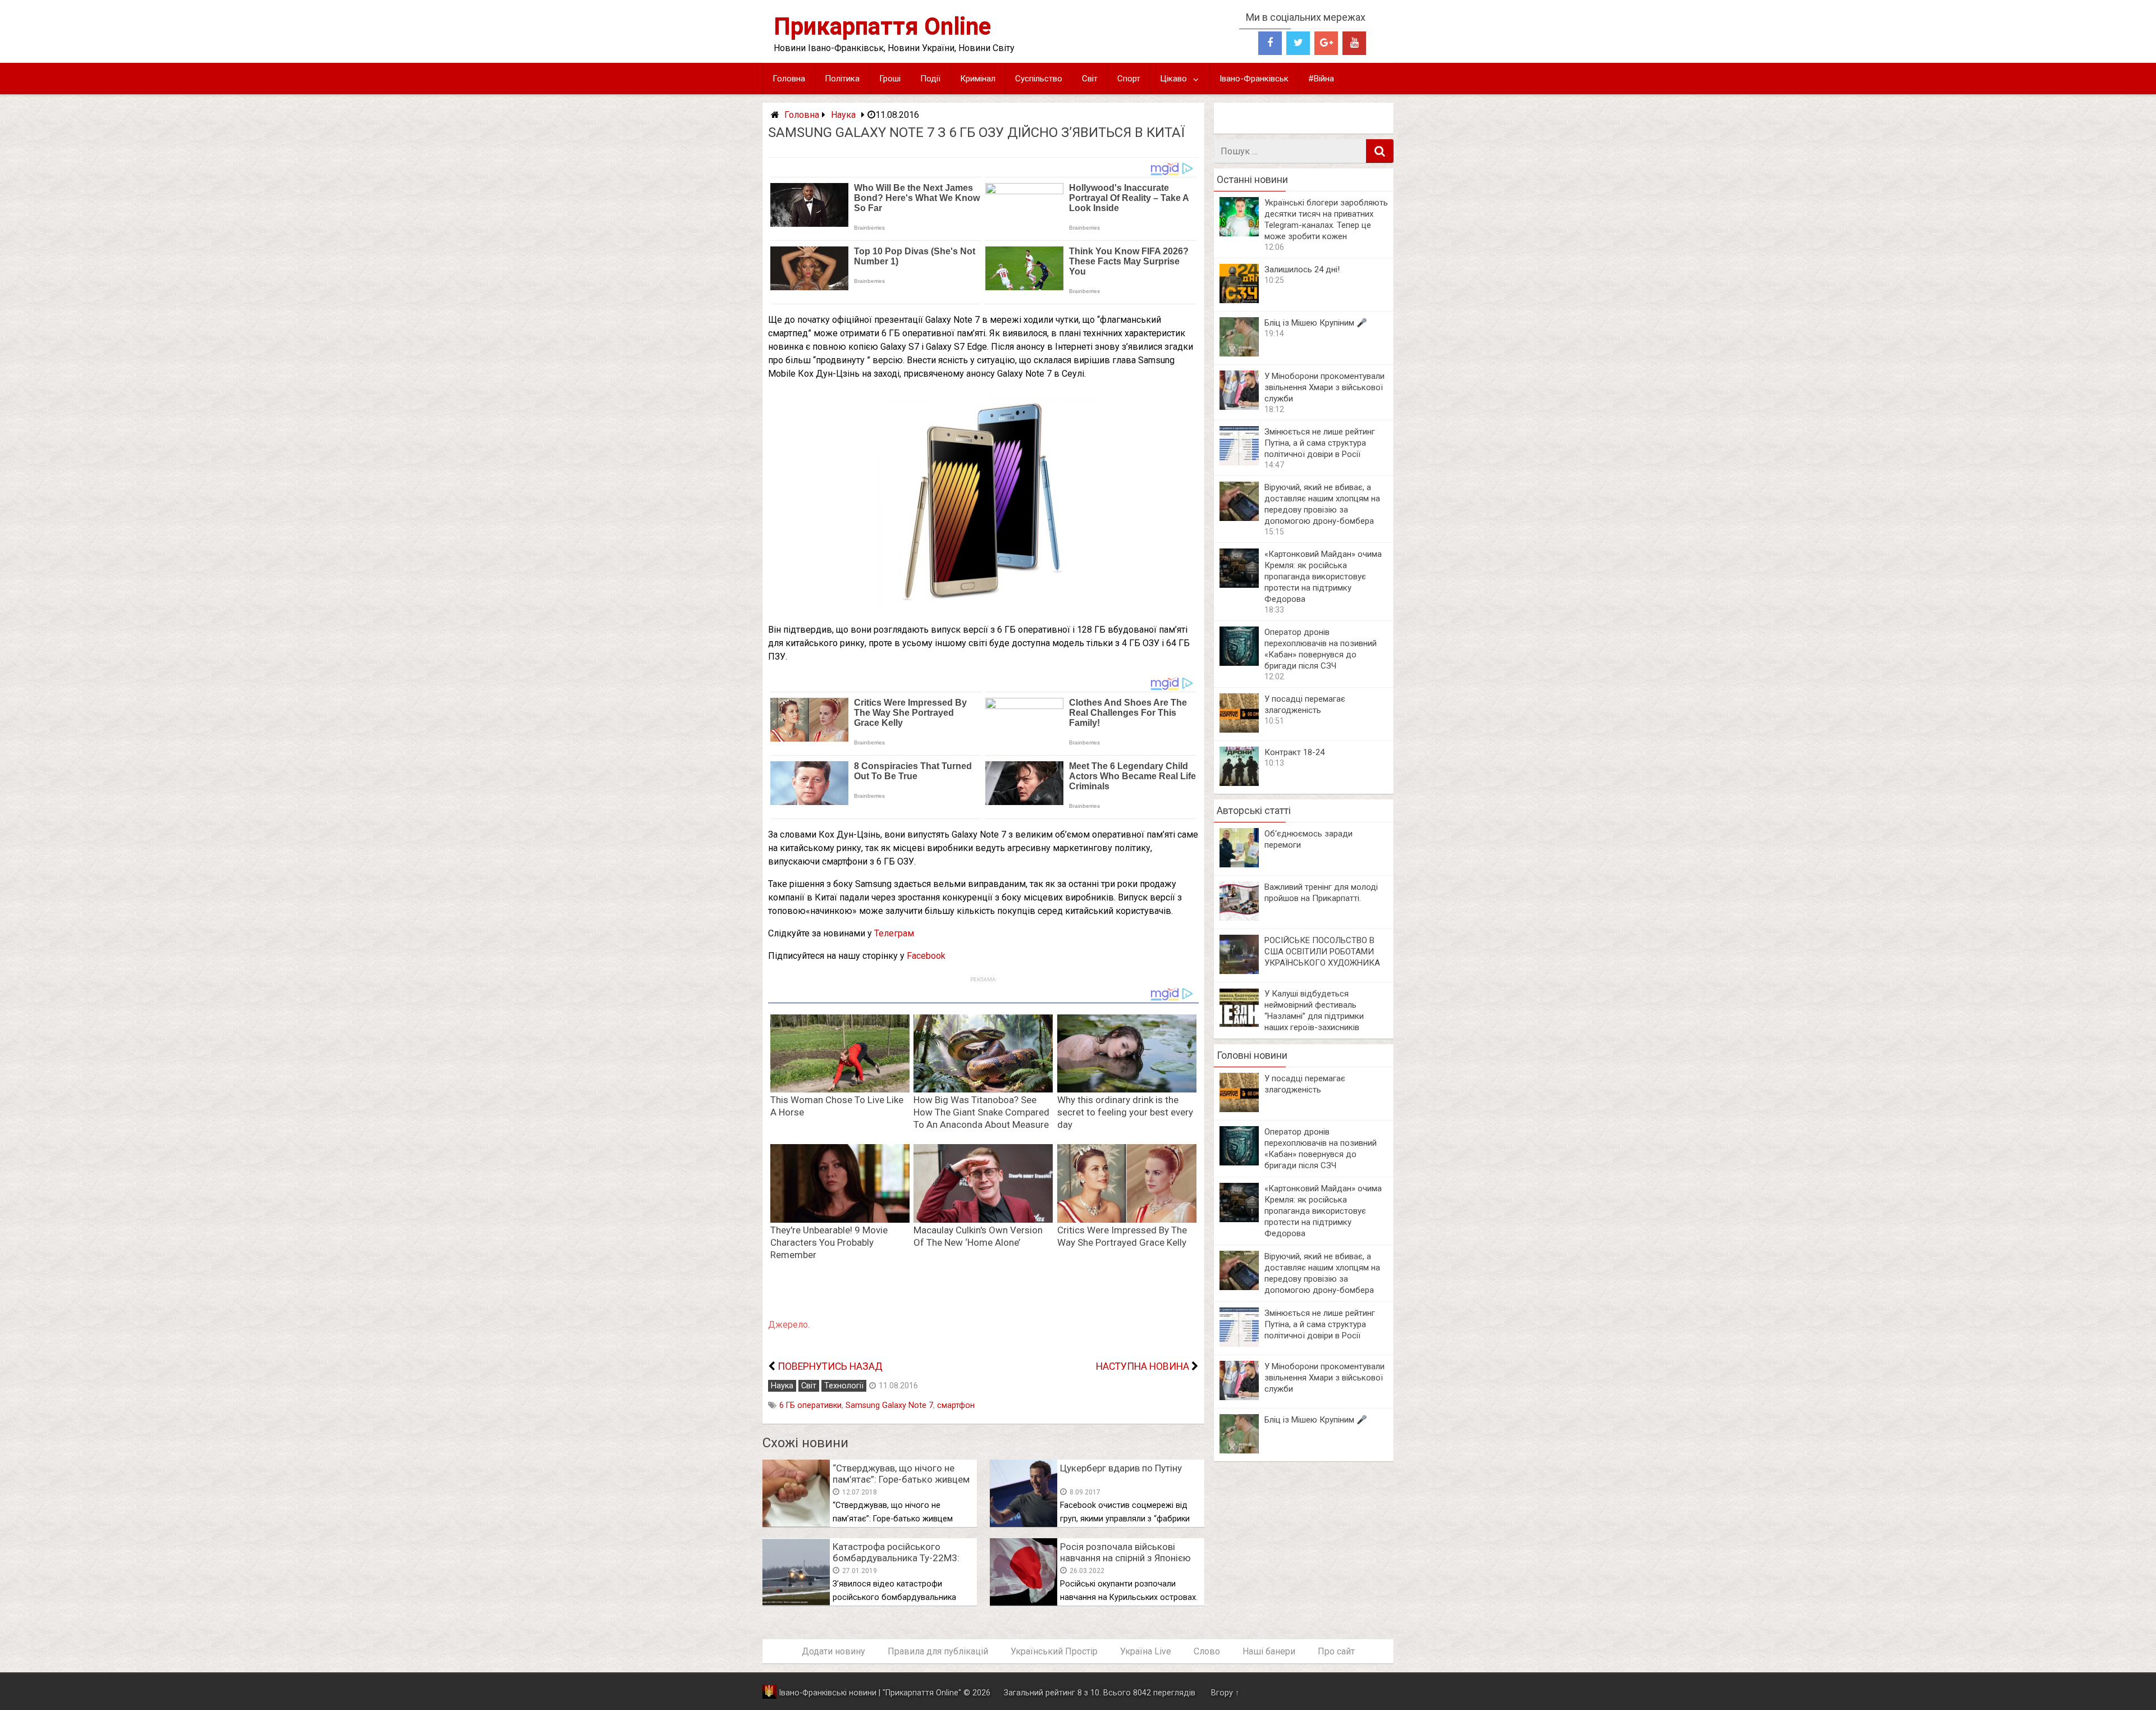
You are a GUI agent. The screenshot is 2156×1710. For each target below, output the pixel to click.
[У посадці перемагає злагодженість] (1239, 730)
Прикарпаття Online (882, 26)
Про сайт (1336, 1651)
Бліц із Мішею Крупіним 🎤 (1316, 323)
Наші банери (1269, 1651)
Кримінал (978, 79)
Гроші (890, 79)
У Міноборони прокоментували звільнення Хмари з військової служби (1324, 387)
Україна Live (1146, 1651)
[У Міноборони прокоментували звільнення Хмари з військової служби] (1239, 407)
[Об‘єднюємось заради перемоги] (1239, 864)
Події (930, 79)
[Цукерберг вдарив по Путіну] (1024, 1524)
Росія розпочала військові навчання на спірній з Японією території (1125, 1558)
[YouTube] (1354, 43)
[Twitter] (1298, 43)
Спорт (1129, 79)
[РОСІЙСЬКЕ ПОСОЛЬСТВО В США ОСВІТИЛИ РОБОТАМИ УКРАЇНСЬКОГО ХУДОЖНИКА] (1239, 971)
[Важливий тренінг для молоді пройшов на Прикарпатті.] (1239, 918)
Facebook (926, 956)
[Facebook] (1270, 43)
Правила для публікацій (938, 1651)
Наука (843, 115)
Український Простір (1054, 1651)
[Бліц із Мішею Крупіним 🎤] (1239, 353)
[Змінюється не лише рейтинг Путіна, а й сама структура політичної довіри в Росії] (1239, 462)
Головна (789, 79)
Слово (1207, 1651)
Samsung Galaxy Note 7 (889, 1405)
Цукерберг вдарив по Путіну (1121, 1468)
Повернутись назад (830, 1366)
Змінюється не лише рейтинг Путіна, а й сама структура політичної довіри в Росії (1320, 443)
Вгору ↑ (1225, 1693)
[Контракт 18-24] (1239, 783)
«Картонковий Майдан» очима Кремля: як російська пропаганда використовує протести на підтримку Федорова (1323, 577)
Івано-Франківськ (1254, 79)
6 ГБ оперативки (810, 1405)
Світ (1090, 79)
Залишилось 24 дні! (1302, 269)
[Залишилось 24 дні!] (1239, 300)
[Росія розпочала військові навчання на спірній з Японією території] (1024, 1602)
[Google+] (1326, 43)
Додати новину (833, 1651)
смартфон (956, 1405)
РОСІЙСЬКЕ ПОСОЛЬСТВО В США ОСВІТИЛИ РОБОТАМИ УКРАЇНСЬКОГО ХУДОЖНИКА (1322, 952)
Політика (842, 79)
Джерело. (789, 1325)
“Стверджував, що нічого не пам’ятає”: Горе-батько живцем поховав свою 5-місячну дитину (902, 1479)
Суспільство (1039, 79)
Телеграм (894, 933)
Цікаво (1173, 79)
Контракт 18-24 (1294, 752)
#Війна (1321, 79)
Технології (844, 1386)
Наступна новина (1143, 1366)
